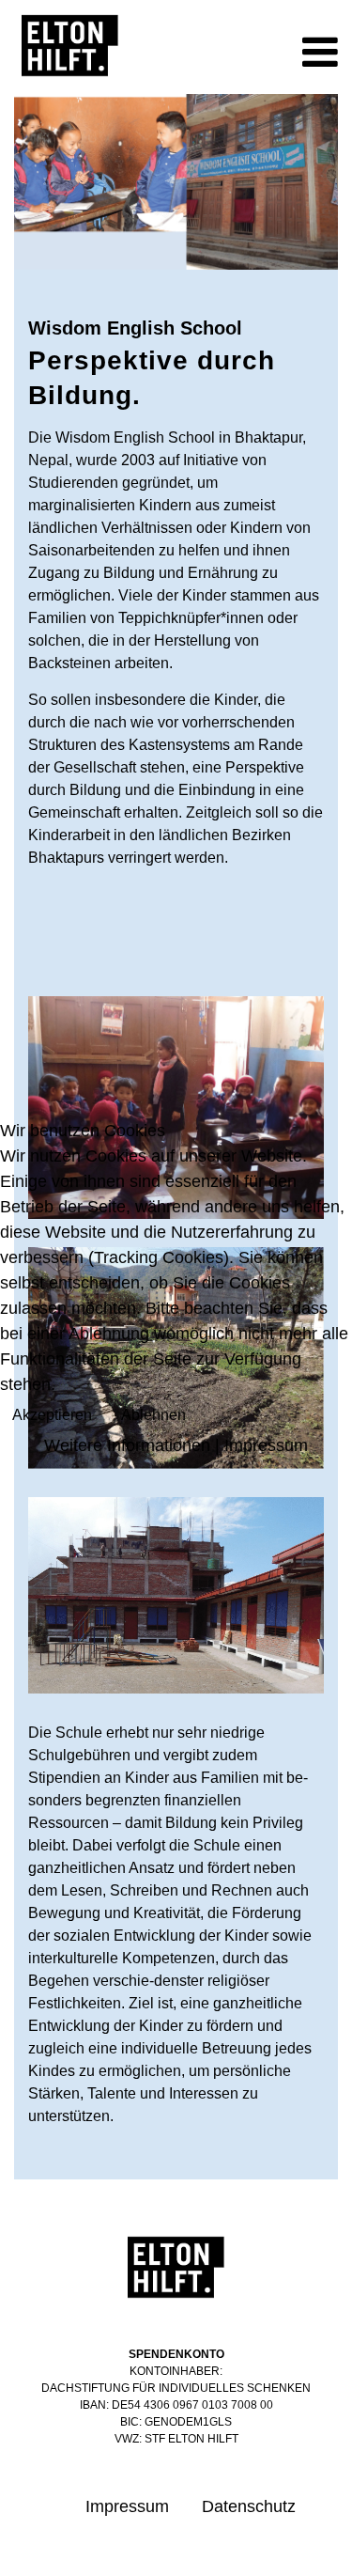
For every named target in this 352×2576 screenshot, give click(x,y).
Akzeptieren (52, 1415)
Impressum (266, 1445)
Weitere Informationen (127, 1445)
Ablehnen (153, 1415)
